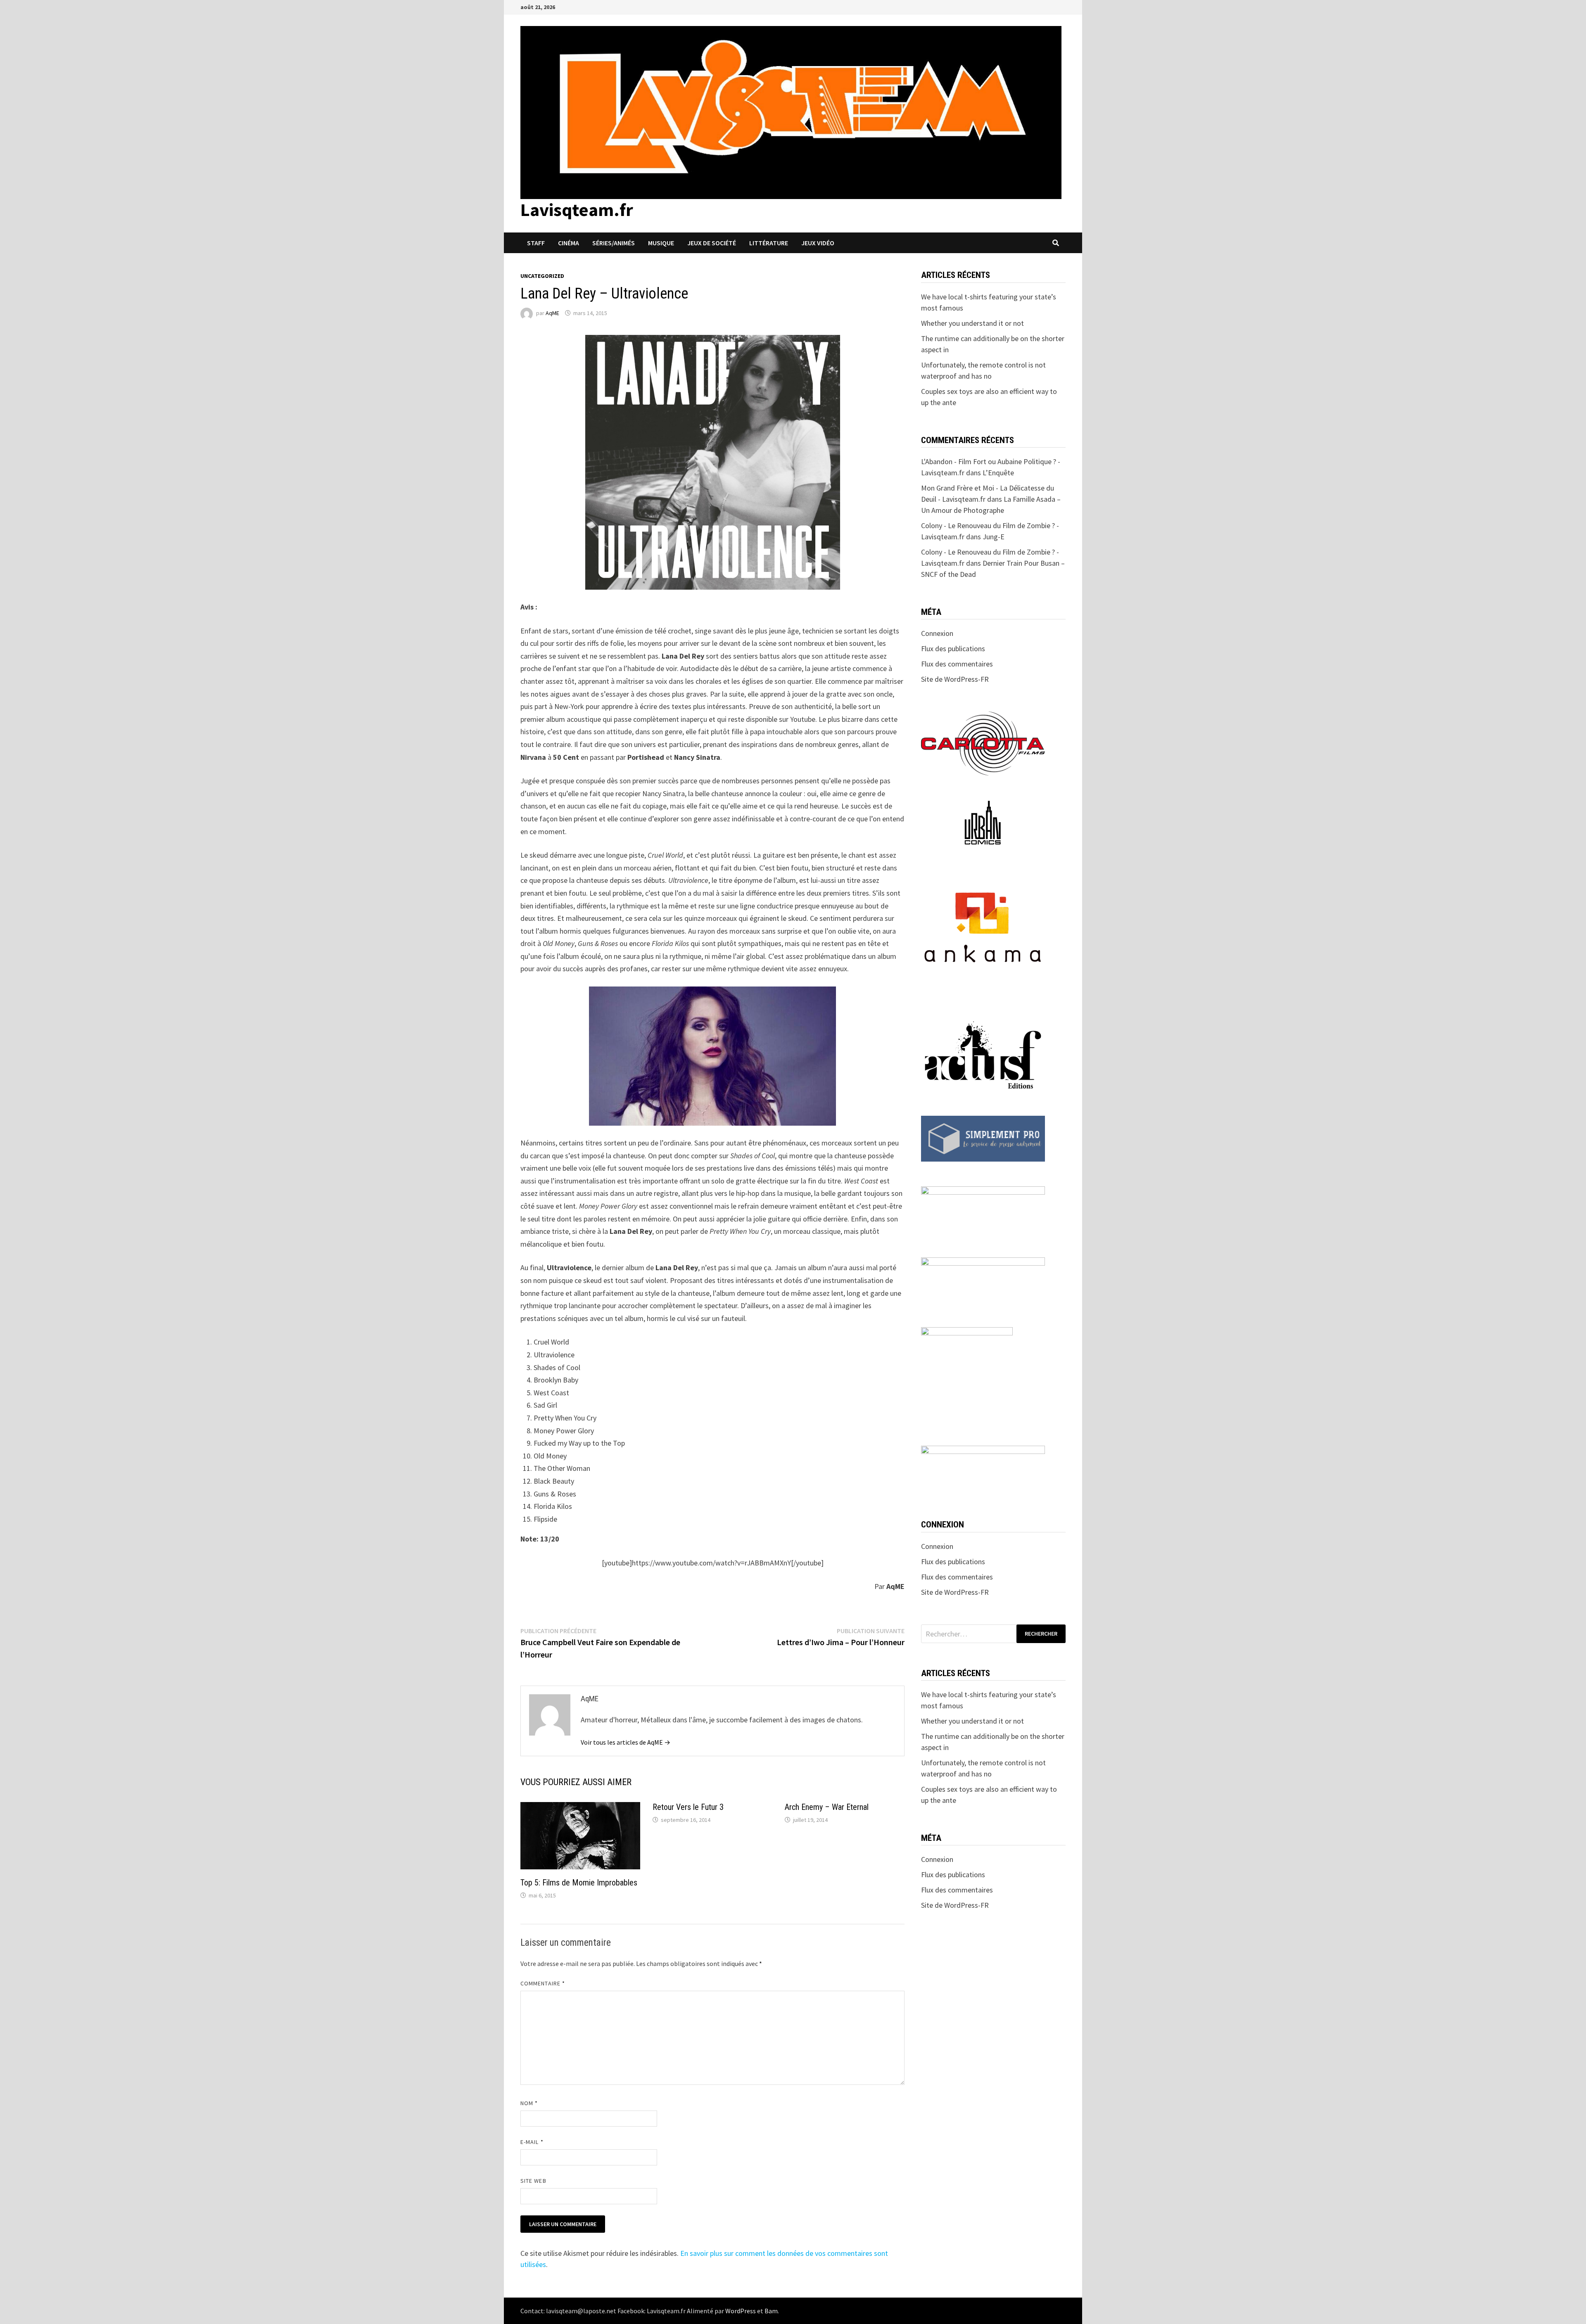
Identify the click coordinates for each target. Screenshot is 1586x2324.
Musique (661, 243)
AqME (552, 313)
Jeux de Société (712, 243)
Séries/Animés (614, 243)
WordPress (741, 2311)
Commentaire (543, 1983)
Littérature (769, 243)
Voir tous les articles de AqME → (626, 1742)
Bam (771, 2311)
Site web (533, 2181)
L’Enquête (998, 473)
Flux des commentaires (957, 664)
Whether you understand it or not (972, 323)
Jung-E (994, 537)
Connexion (937, 633)
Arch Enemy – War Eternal (827, 1807)
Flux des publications (953, 649)
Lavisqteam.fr (577, 210)
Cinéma (569, 243)
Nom (529, 2103)
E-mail (532, 2142)
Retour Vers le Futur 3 (688, 1807)
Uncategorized (542, 276)
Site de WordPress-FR (955, 679)
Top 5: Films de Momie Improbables (579, 1883)
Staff (536, 243)
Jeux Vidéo (818, 243)
